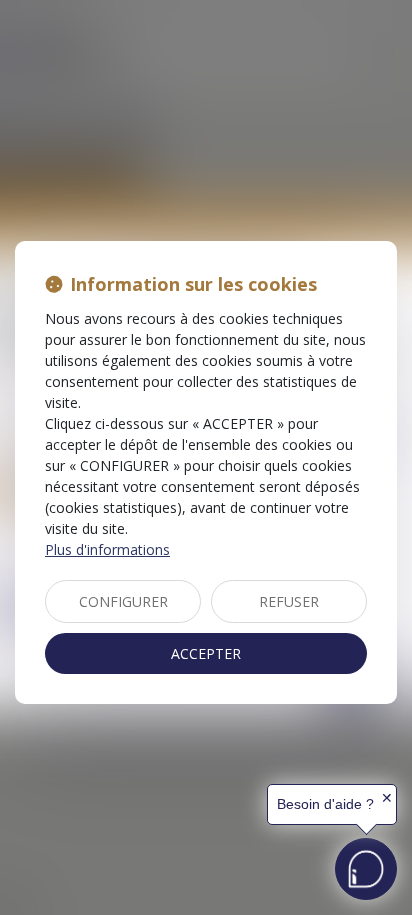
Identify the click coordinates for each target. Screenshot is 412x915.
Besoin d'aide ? (325, 804)
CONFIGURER (123, 601)
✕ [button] (387, 798)
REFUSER (289, 601)
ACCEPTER (206, 653)
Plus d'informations (107, 549)
